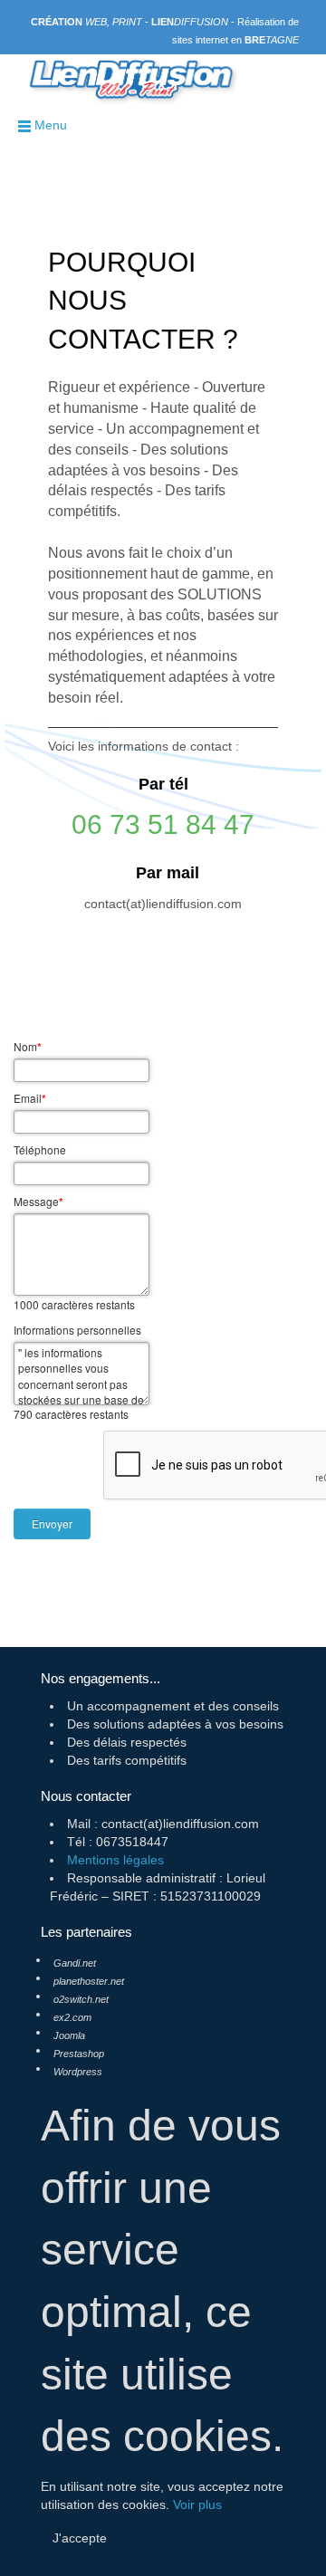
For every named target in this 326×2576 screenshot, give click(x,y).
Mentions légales (115, 1860)
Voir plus (197, 2504)
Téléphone (40, 1149)
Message (38, 1202)
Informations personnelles (77, 1330)
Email (30, 1098)
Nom (28, 1047)
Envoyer (52, 1523)
